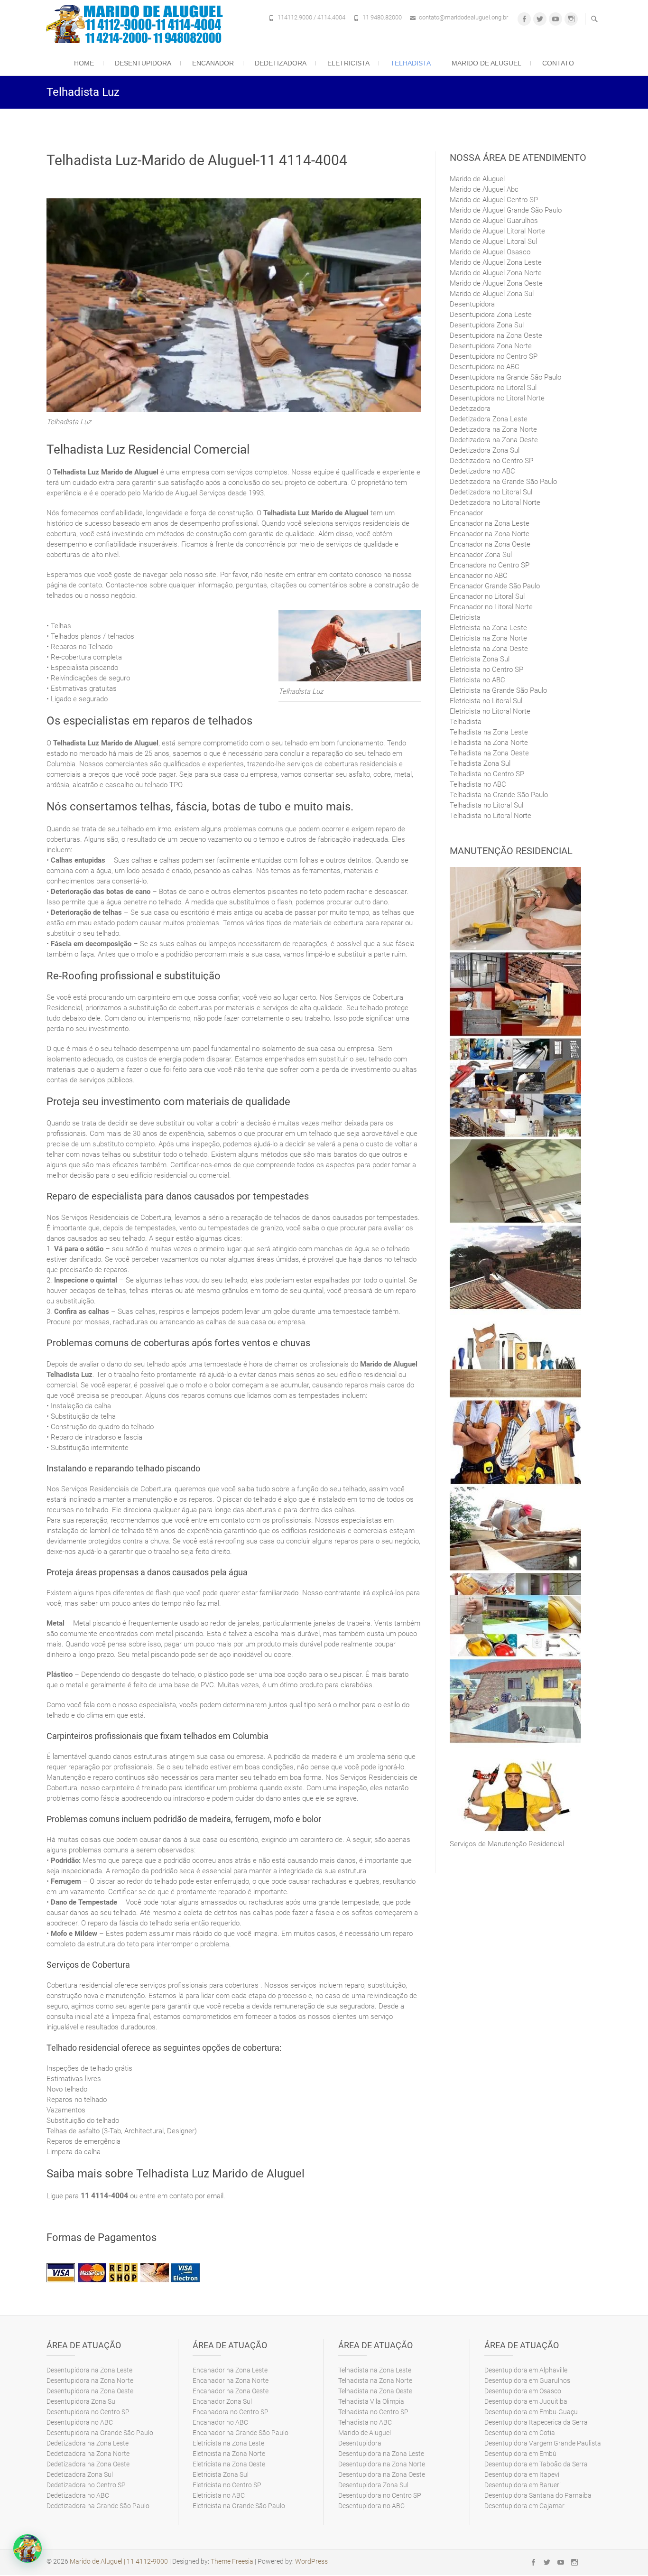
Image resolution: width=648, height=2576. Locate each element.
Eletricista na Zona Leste (488, 628)
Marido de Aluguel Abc (484, 189)
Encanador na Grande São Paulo (241, 2433)
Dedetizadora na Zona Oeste (494, 440)
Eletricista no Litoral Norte (490, 711)
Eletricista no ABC (477, 680)
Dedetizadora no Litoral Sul (491, 492)
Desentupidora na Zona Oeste (496, 335)
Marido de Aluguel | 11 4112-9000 (119, 2561)
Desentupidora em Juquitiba (526, 2401)
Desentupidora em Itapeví (522, 2474)
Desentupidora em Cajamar (524, 2506)
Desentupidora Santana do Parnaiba (538, 2495)
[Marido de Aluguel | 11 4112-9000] (137, 24)
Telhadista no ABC (478, 784)
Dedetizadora (281, 63)
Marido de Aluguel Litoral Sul (493, 242)
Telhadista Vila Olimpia (371, 2401)
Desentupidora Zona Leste (491, 315)
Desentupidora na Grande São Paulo (505, 377)
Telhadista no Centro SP (487, 774)
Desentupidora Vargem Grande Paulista (543, 2443)
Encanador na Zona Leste (490, 523)
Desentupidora (143, 63)
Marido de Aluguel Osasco (490, 252)
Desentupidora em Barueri (523, 2485)
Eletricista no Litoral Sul (486, 701)
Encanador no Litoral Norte (491, 607)
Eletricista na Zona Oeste (489, 649)
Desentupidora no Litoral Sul (493, 388)
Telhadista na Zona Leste (489, 732)
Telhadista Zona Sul (480, 763)
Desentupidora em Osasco (523, 2391)
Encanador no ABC (479, 576)
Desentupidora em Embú (520, 2454)
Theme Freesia (232, 2561)
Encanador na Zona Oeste (490, 544)
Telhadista (411, 63)
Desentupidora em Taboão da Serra (536, 2464)
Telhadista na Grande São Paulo (499, 795)
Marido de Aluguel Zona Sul (492, 294)
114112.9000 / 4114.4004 (311, 17)
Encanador (213, 63)
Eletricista (348, 63)
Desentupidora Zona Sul (487, 325)
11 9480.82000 (382, 17)
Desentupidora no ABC (485, 367)
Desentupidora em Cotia (520, 2433)
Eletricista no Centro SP (486, 670)
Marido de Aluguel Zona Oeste (496, 283)
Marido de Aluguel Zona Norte (496, 273)
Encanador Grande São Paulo (495, 586)
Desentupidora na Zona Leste (89, 2370)
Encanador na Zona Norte (490, 534)
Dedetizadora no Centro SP (491, 461)
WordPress (311, 2561)
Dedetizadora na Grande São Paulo (503, 482)
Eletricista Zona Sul (480, 659)
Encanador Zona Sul (481, 555)
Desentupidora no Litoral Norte (497, 398)
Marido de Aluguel (486, 63)
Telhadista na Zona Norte (489, 743)
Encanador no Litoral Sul (487, 596)
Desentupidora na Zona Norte (90, 2381)
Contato (558, 63)
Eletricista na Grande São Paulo (498, 690)
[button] (28, 2548)
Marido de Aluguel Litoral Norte (497, 231)
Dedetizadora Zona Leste (489, 419)
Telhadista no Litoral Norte (491, 816)
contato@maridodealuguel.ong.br (463, 17)
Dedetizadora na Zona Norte (493, 429)
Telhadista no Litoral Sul (486, 805)
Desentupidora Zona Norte (491, 346)
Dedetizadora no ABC (482, 471)
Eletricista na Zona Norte (488, 638)
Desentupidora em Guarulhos (527, 2381)
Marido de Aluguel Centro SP (494, 200)
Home (84, 63)
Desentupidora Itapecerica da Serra (536, 2422)
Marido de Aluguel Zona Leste (496, 262)
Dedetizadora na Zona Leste (88, 2443)
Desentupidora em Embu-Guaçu (531, 2412)
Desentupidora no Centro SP (494, 356)
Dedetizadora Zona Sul (485, 450)
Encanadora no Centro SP (490, 565)
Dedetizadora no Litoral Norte (495, 502)
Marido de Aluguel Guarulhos (494, 221)
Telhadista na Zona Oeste (489, 753)
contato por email (196, 2196)
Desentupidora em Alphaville (526, 2370)
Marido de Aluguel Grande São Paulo (506, 210)
